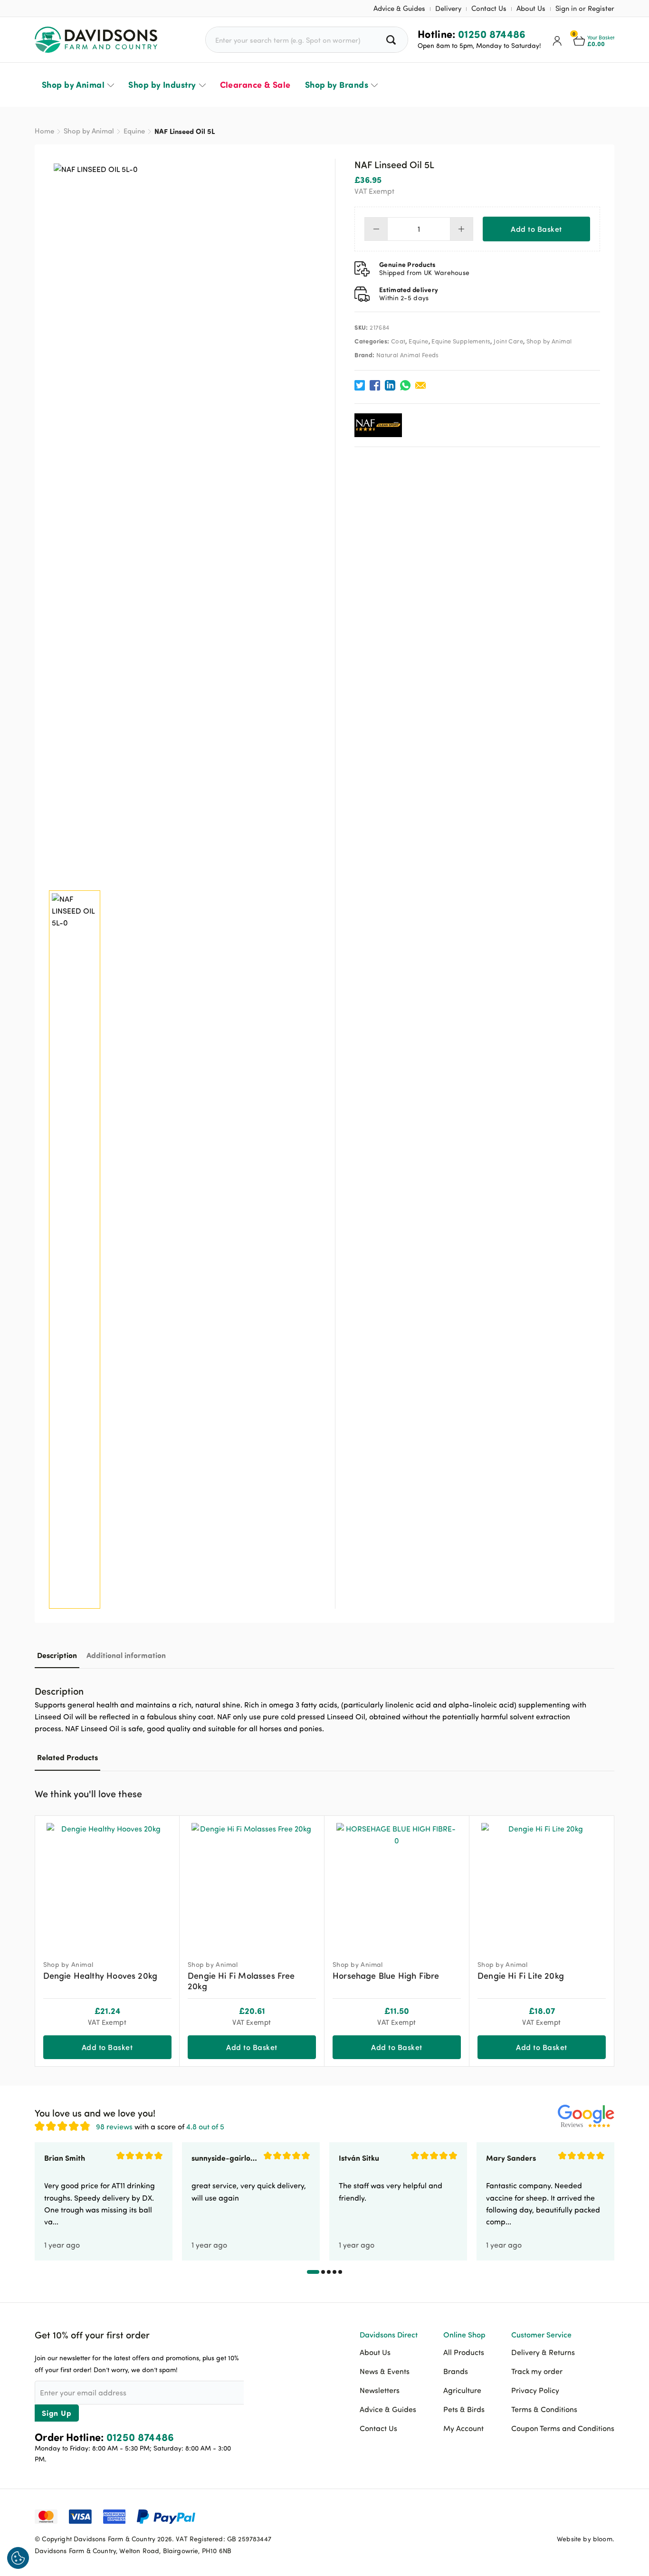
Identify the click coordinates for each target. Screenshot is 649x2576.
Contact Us (489, 8)
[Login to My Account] (557, 40)
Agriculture (462, 2390)
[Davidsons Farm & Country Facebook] (560, 2516)
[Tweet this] (360, 385)
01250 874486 (492, 34)
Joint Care (508, 341)
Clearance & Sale (255, 85)
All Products (464, 2352)
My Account (463, 2428)
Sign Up (57, 2413)
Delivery (448, 8)
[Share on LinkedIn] (390, 385)
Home (44, 131)
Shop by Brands (337, 85)
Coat (398, 341)
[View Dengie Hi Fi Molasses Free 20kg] (252, 1884)
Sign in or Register (585, 8)
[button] (607, 1793)
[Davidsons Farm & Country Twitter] (583, 2516)
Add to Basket (536, 229)
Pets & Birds (464, 2409)
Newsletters (380, 2390)
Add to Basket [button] (107, 2047)
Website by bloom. (586, 2539)
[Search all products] (392, 40)
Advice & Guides (399, 8)
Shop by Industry (162, 85)
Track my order (537, 2371)
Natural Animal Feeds (408, 355)
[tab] (57, 1655)
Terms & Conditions (544, 2409)
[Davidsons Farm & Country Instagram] (607, 2516)
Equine (134, 131)
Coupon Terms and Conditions (563, 2428)
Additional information (126, 1655)
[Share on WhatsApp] (405, 385)
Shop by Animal (73, 85)
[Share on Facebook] (375, 385)
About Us (531, 8)
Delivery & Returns (543, 2352)
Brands (456, 2371)
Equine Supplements (461, 341)
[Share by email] (420, 385)
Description (57, 1655)
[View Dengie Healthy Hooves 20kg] (107, 1884)
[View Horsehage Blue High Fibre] (397, 1884)
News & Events (385, 2371)
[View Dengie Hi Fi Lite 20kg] (542, 1884)
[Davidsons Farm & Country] (96, 40)
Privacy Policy (535, 2390)
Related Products (67, 1757)
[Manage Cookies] (18, 2558)
